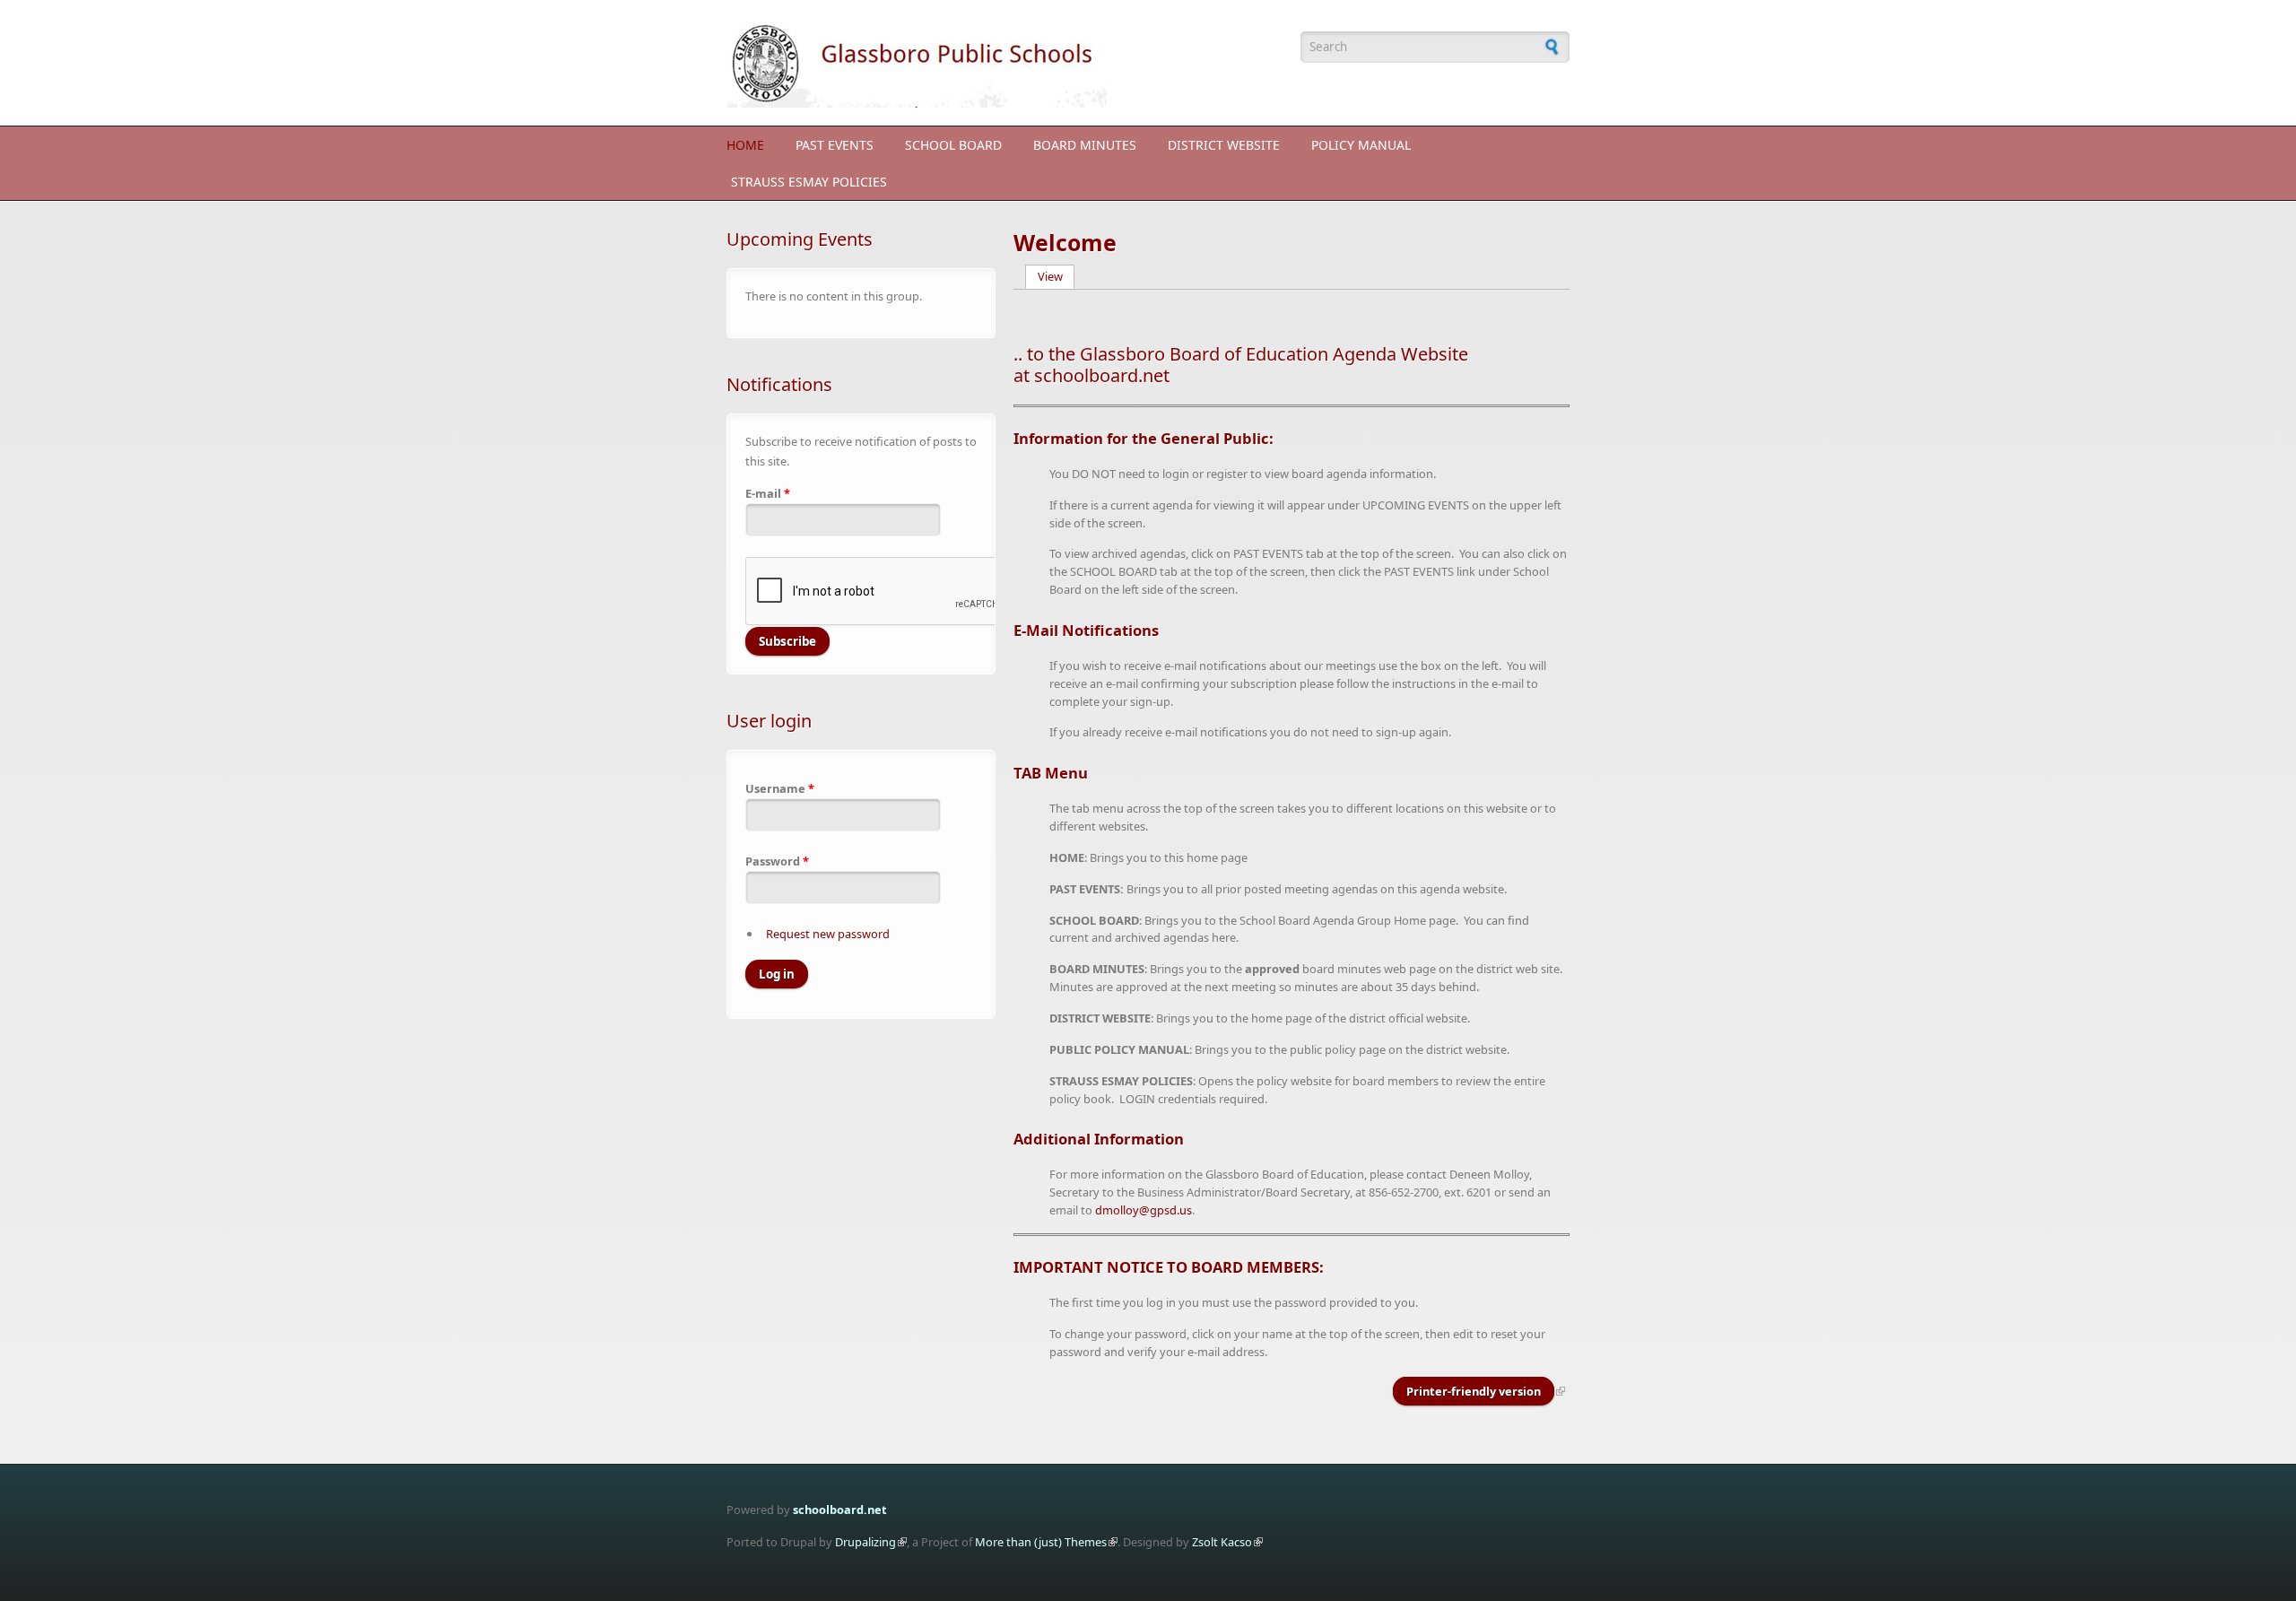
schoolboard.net (840, 1510)
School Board (953, 145)
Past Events (835, 145)
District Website (1224, 145)
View (1057, 276)
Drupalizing (865, 1542)
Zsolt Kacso (1222, 1542)
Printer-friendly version (1474, 1391)
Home (745, 145)
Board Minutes (1085, 145)
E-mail (768, 493)
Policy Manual (1361, 145)
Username (780, 788)
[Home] (1004, 63)
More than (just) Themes (1041, 1542)
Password (777, 861)
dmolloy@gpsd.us (1144, 1210)
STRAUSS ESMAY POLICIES (809, 182)
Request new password (828, 934)
